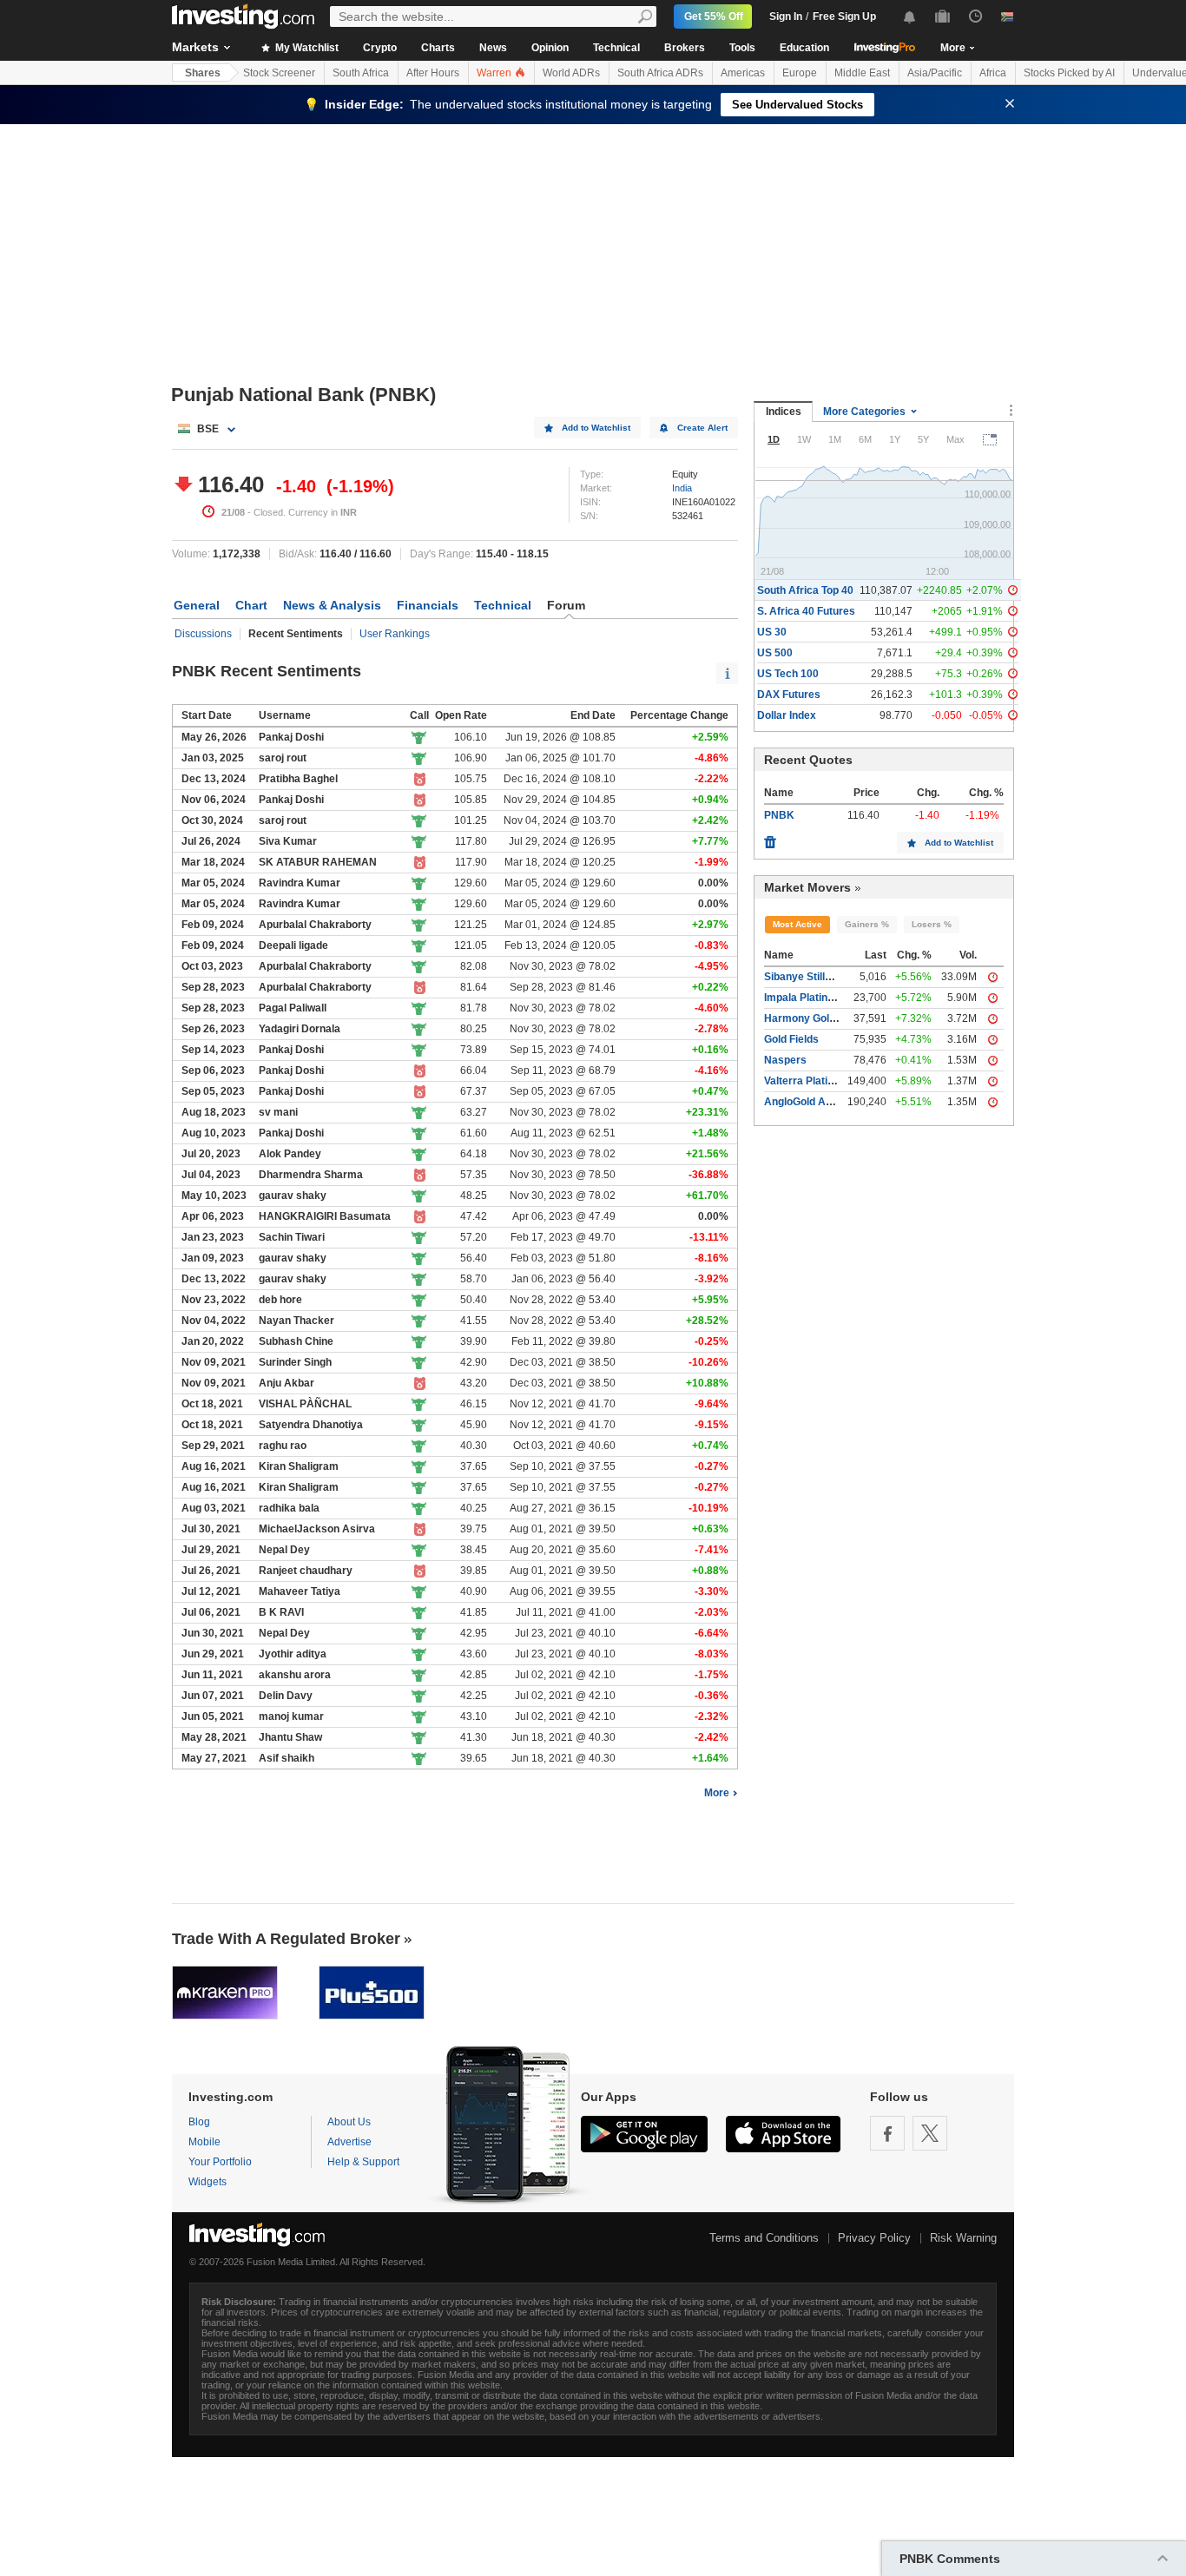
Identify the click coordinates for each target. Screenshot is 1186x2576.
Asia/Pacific (935, 73)
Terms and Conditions (764, 2238)
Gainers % (867, 924)
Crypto (380, 48)
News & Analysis (332, 605)
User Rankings (395, 634)
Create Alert (702, 428)
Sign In (786, 16)
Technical (616, 48)
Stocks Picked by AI (1069, 73)
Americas (743, 73)
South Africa (361, 73)
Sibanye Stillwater (808, 977)
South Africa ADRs (660, 73)
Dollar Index (787, 715)
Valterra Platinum (807, 1081)
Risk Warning (963, 2238)
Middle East (862, 73)
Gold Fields (791, 1039)
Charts (438, 48)
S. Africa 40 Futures (806, 611)
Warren (495, 73)
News (493, 48)
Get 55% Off (714, 16)
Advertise (349, 2142)
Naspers (785, 1060)
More (717, 1793)
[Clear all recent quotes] (770, 838)
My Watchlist (306, 48)
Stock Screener (279, 73)
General (197, 605)
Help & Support (363, 2162)
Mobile (204, 2142)
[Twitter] (930, 2133)
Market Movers (807, 887)
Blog (199, 2122)
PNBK (779, 815)
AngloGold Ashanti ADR (823, 1102)
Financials (428, 605)
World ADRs (571, 73)
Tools (742, 48)
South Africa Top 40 (805, 590)
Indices (784, 412)
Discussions (203, 634)
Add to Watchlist (596, 428)
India (682, 488)
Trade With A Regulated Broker (286, 1939)
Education (804, 48)
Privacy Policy (874, 2238)
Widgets (208, 2182)
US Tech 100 (788, 674)
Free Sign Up (844, 16)
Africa (993, 73)
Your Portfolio (220, 2162)
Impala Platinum (804, 998)
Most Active (797, 924)
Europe (800, 73)
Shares (203, 73)
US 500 (775, 653)
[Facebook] (887, 2133)
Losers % (932, 924)
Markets (195, 47)
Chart (251, 605)
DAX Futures (789, 695)
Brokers (685, 48)
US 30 (772, 632)
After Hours (433, 73)
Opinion (550, 48)
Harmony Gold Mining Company (842, 1018)
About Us (349, 2122)
